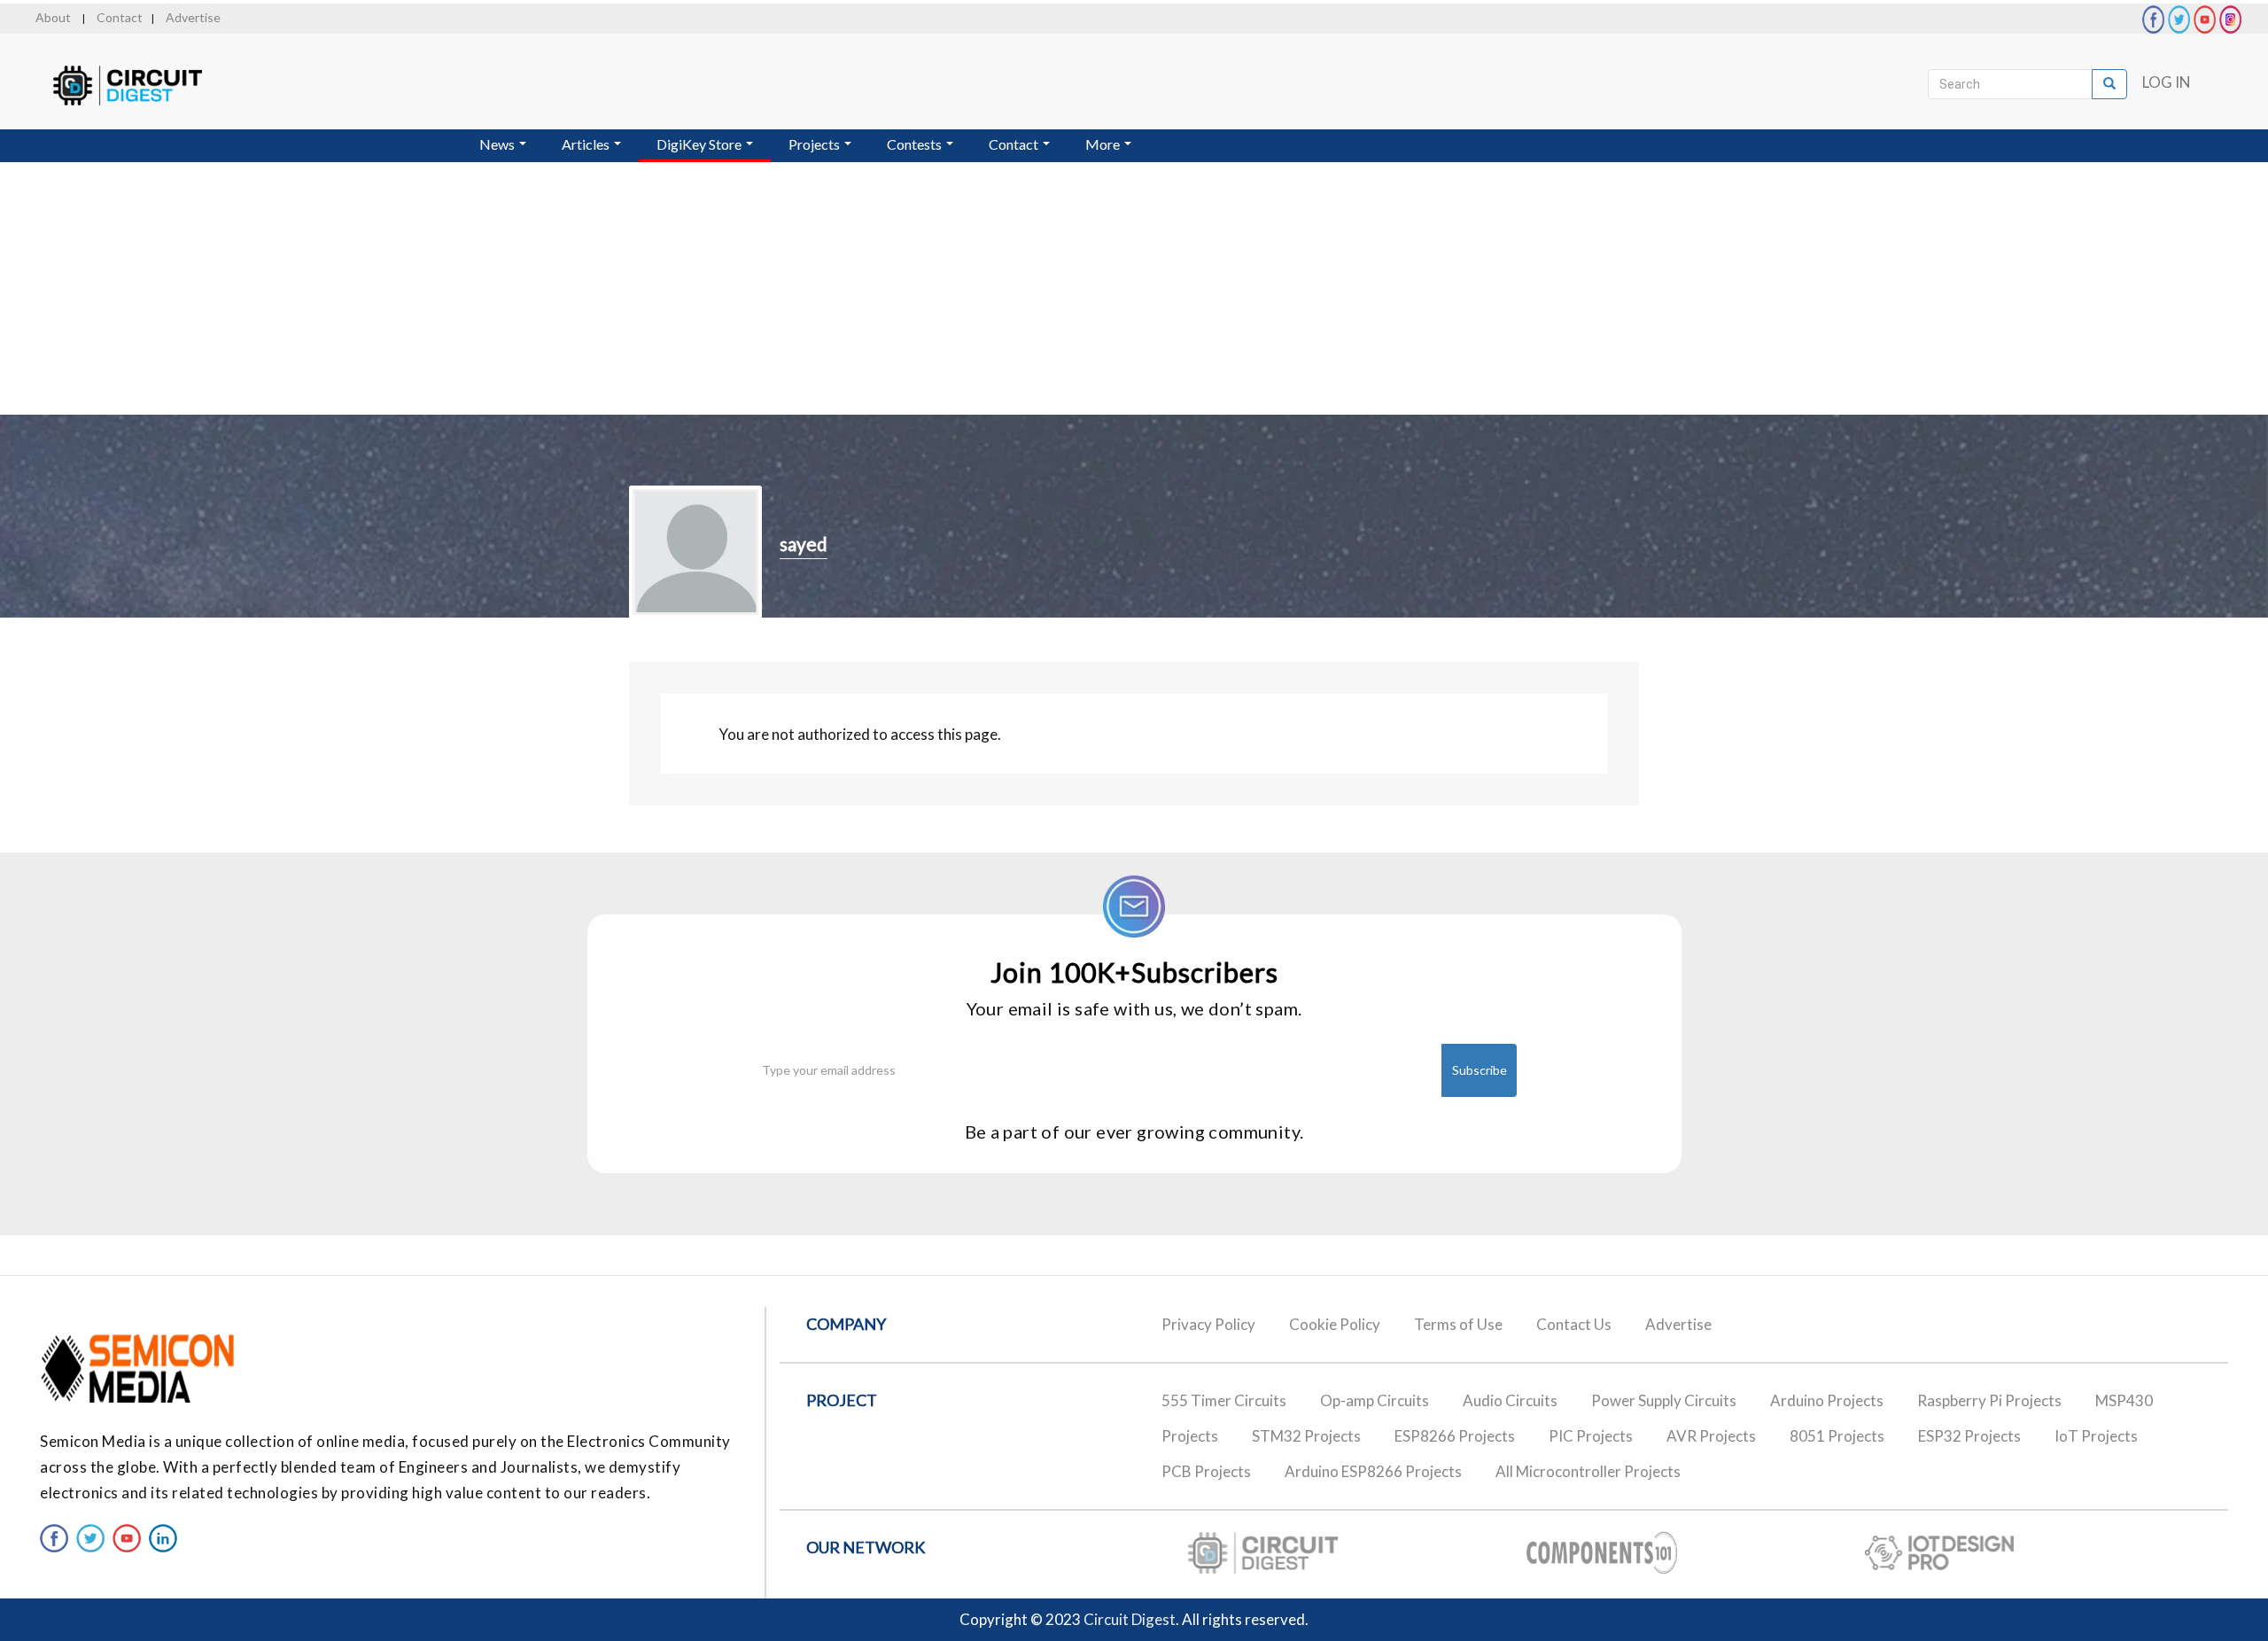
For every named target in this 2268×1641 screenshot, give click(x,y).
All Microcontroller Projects (1588, 1471)
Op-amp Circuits (1375, 1400)
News (498, 144)
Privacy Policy (1208, 1324)
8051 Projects (1837, 1436)
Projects (816, 144)
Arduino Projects (1827, 1400)
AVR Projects (1711, 1436)
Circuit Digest (1130, 1619)
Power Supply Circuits (1664, 1400)
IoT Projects (2096, 1436)
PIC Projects (1591, 1436)
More (1104, 144)
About (53, 17)
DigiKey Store (700, 144)
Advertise (193, 17)
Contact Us (1574, 1324)
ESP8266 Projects (1455, 1436)
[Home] (144, 86)
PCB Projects (1206, 1471)
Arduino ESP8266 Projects (1373, 1471)
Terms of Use (1458, 1324)
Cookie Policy (1335, 1324)
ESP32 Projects (1969, 1436)
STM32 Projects (1306, 1436)
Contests (916, 144)
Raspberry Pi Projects (1989, 1400)
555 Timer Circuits (1224, 1400)
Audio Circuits (1510, 1400)
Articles (587, 144)
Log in (2167, 82)
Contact (120, 17)
